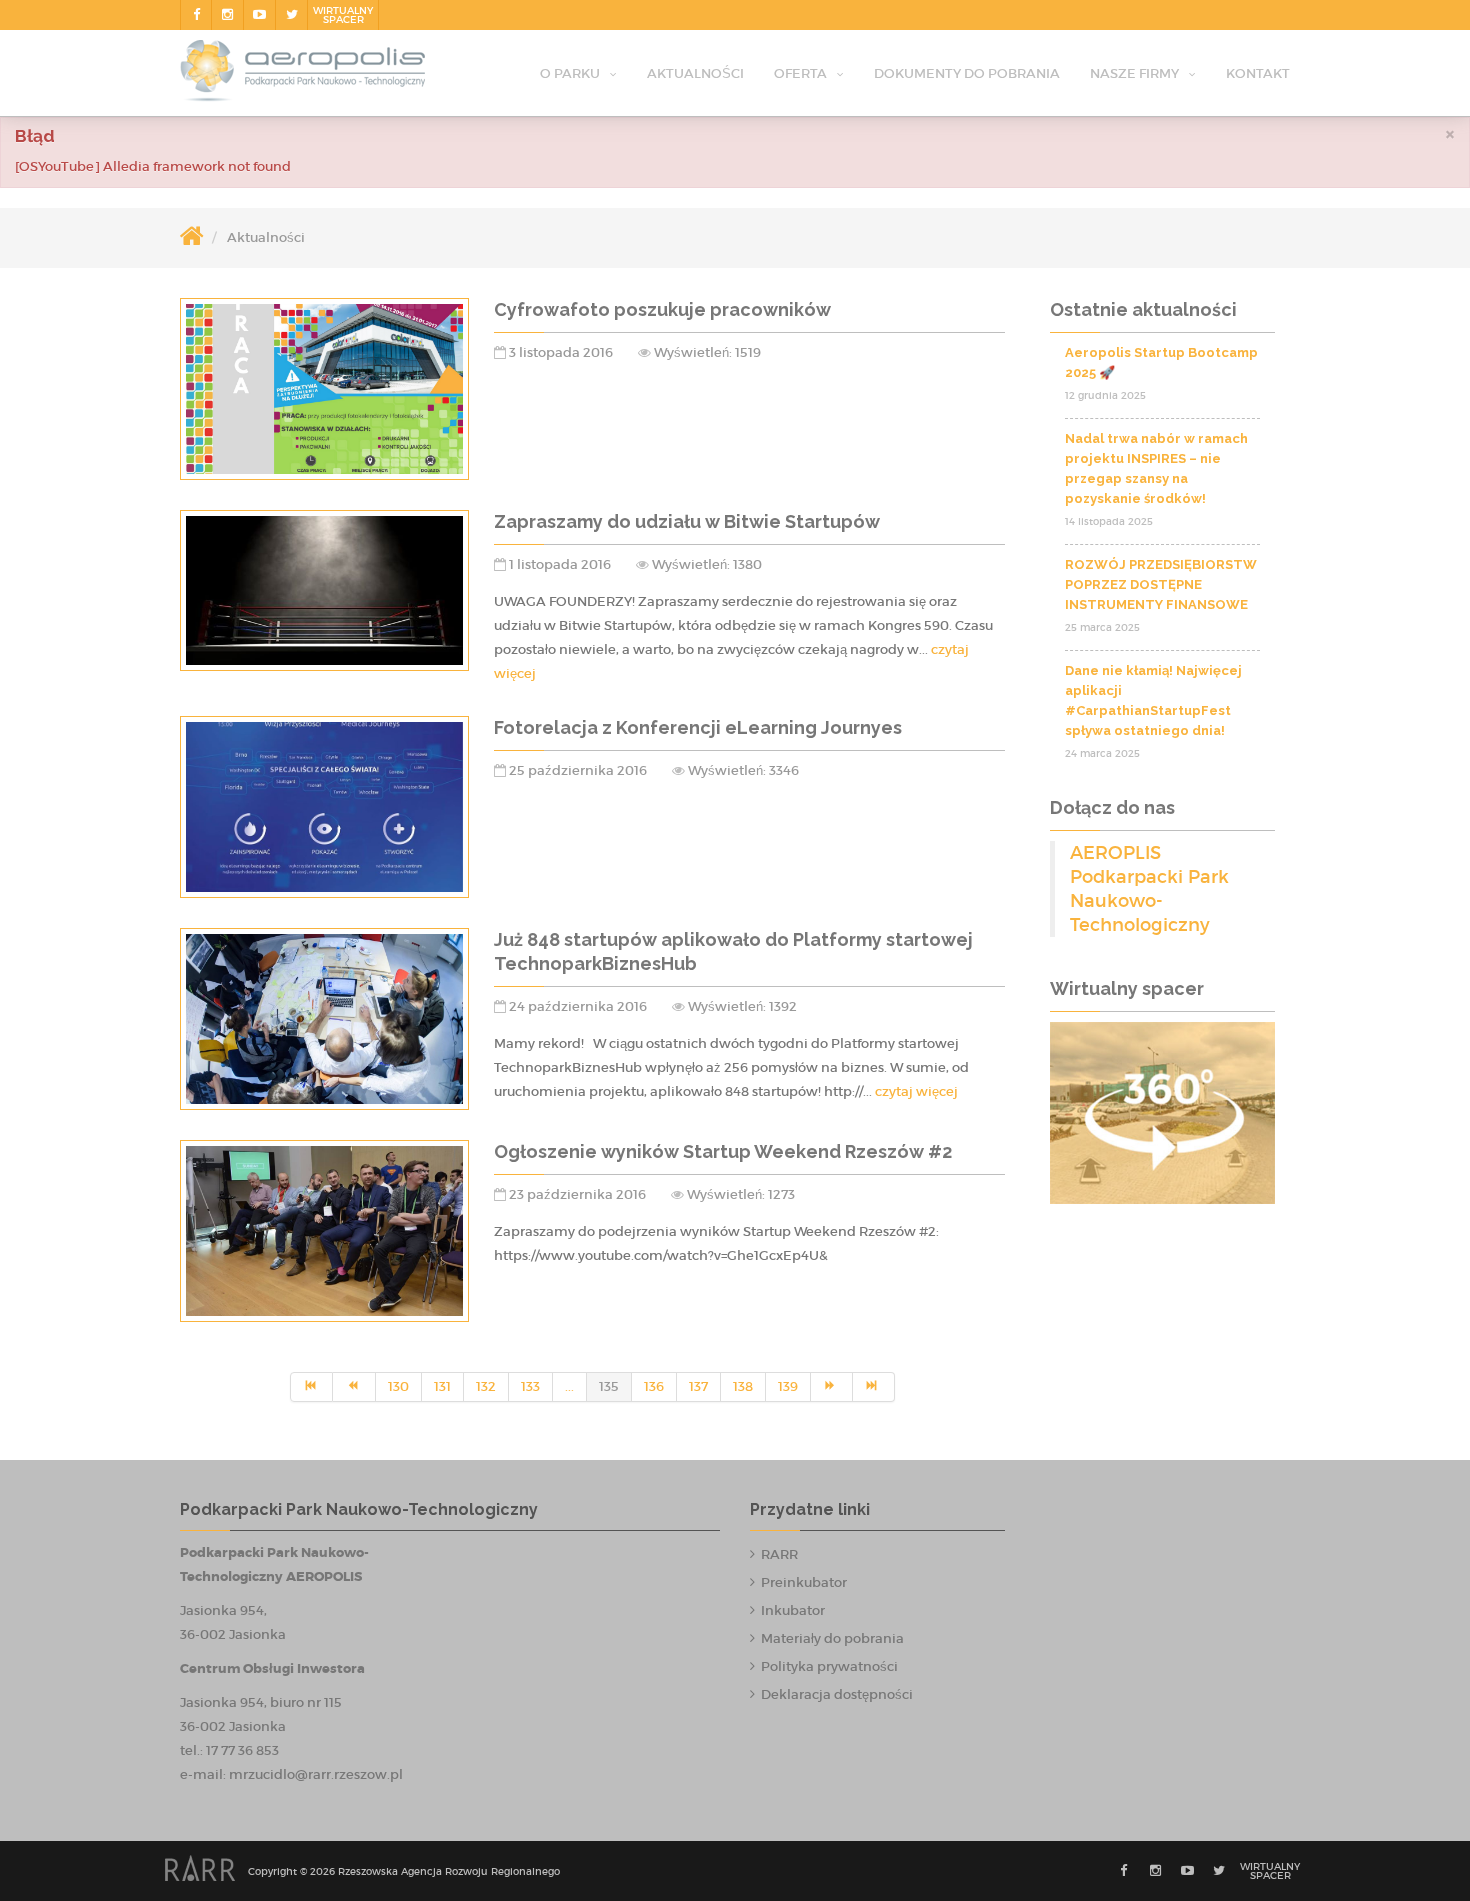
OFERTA (800, 73)
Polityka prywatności (829, 1666)
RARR (779, 1554)
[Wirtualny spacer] (1162, 1113)
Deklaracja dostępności (837, 1694)
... (569, 1386)
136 (654, 1386)
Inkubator (793, 1610)
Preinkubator (804, 1582)
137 (698, 1386)
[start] (311, 1387)
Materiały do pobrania (832, 1638)
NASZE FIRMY (1134, 73)
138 (743, 1386)
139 (788, 1386)
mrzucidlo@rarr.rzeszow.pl (316, 1774)
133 (530, 1386)
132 (486, 1386)
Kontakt (1258, 73)
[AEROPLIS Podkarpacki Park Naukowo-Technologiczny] (302, 74)
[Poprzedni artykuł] (354, 1387)
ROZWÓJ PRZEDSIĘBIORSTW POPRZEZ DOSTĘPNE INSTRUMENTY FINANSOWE (1161, 584)
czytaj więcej (916, 1091)
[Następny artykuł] (832, 1387)
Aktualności (695, 73)
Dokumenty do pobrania (967, 73)
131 (442, 1386)
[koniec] (874, 1387)
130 (398, 1386)
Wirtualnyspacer (343, 15)
